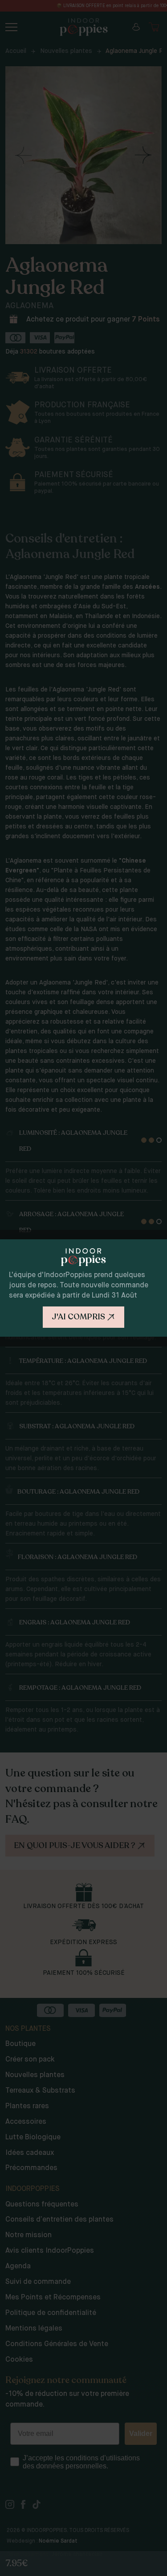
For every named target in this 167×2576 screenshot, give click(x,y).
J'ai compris (78, 1317)
